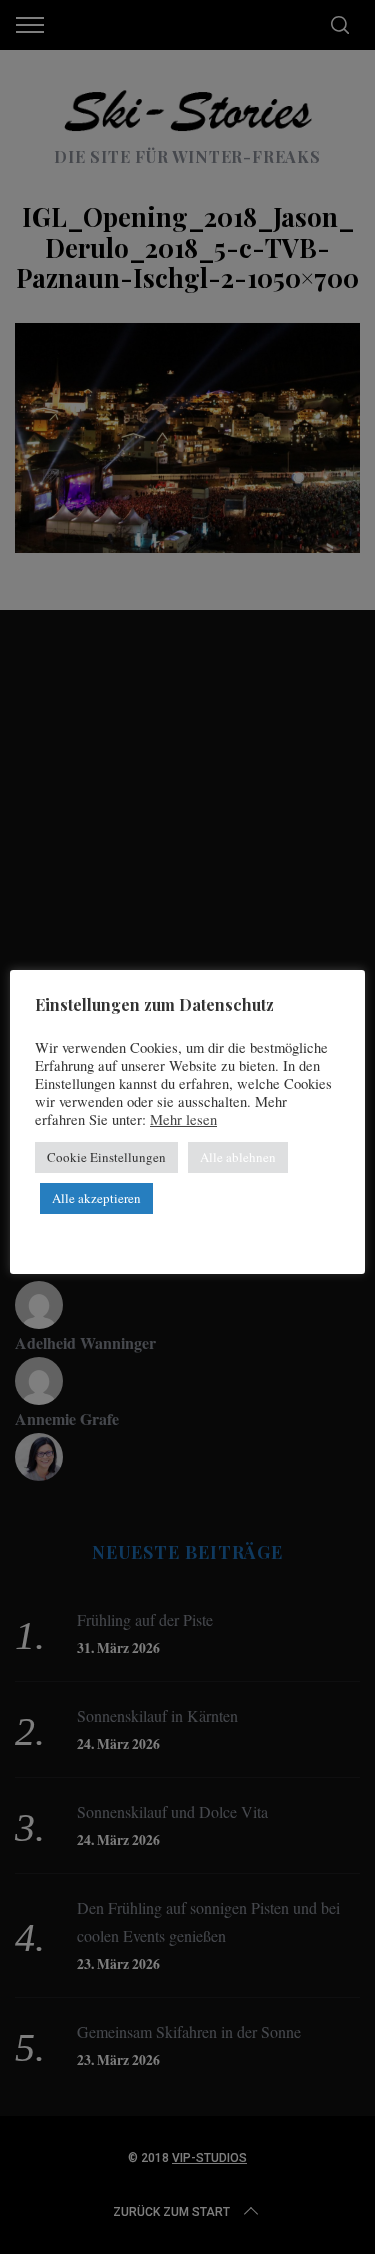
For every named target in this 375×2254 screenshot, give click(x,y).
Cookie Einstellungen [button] (106, 1157)
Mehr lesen (183, 1120)
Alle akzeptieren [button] (96, 1198)
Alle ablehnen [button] (238, 1157)
